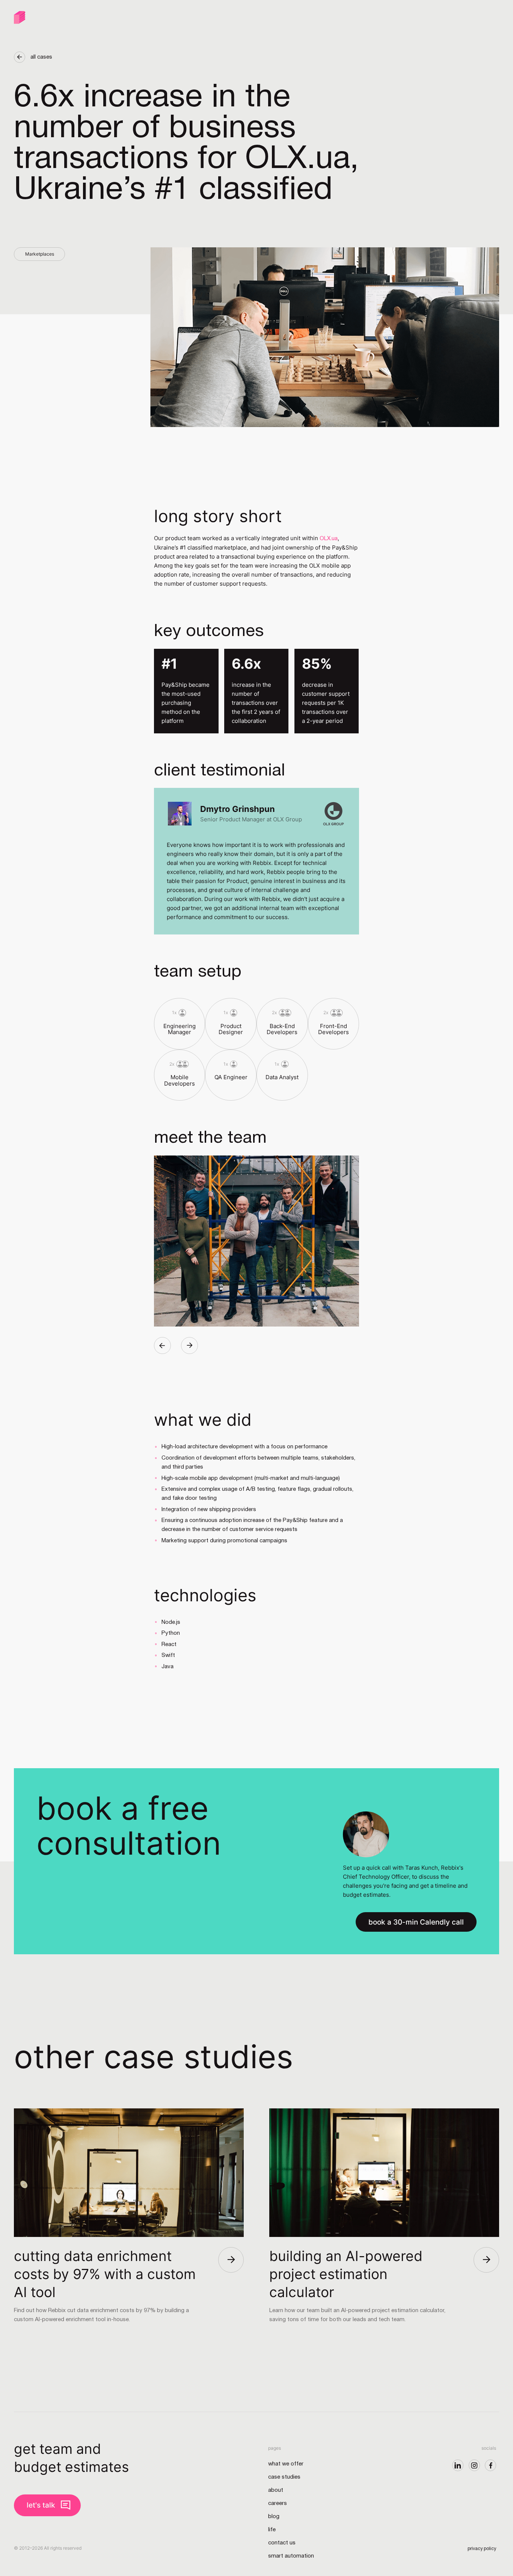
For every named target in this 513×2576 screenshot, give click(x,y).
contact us (282, 2543)
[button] (162, 1346)
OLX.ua (329, 539)
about (276, 2490)
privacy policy (482, 2549)
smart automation (291, 2556)
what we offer (286, 2464)
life (272, 2530)
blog (274, 2517)
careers (278, 2503)
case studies (284, 2477)
